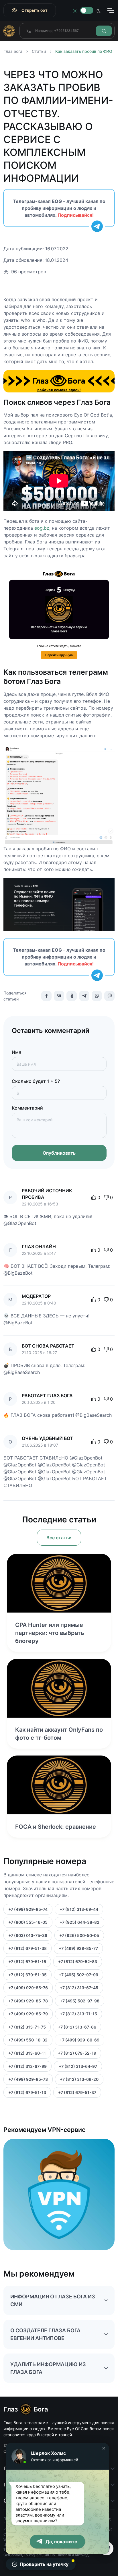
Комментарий (27, 1108)
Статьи (39, 51)
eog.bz (42, 528)
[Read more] (59, 1583)
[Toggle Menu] (110, 10)
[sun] (75, 10)
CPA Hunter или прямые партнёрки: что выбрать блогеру (50, 1633)
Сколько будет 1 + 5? (36, 1081)
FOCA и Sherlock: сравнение (56, 1827)
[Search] (104, 31)
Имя (16, 1052)
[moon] (99, 10)
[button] (104, 2448)
